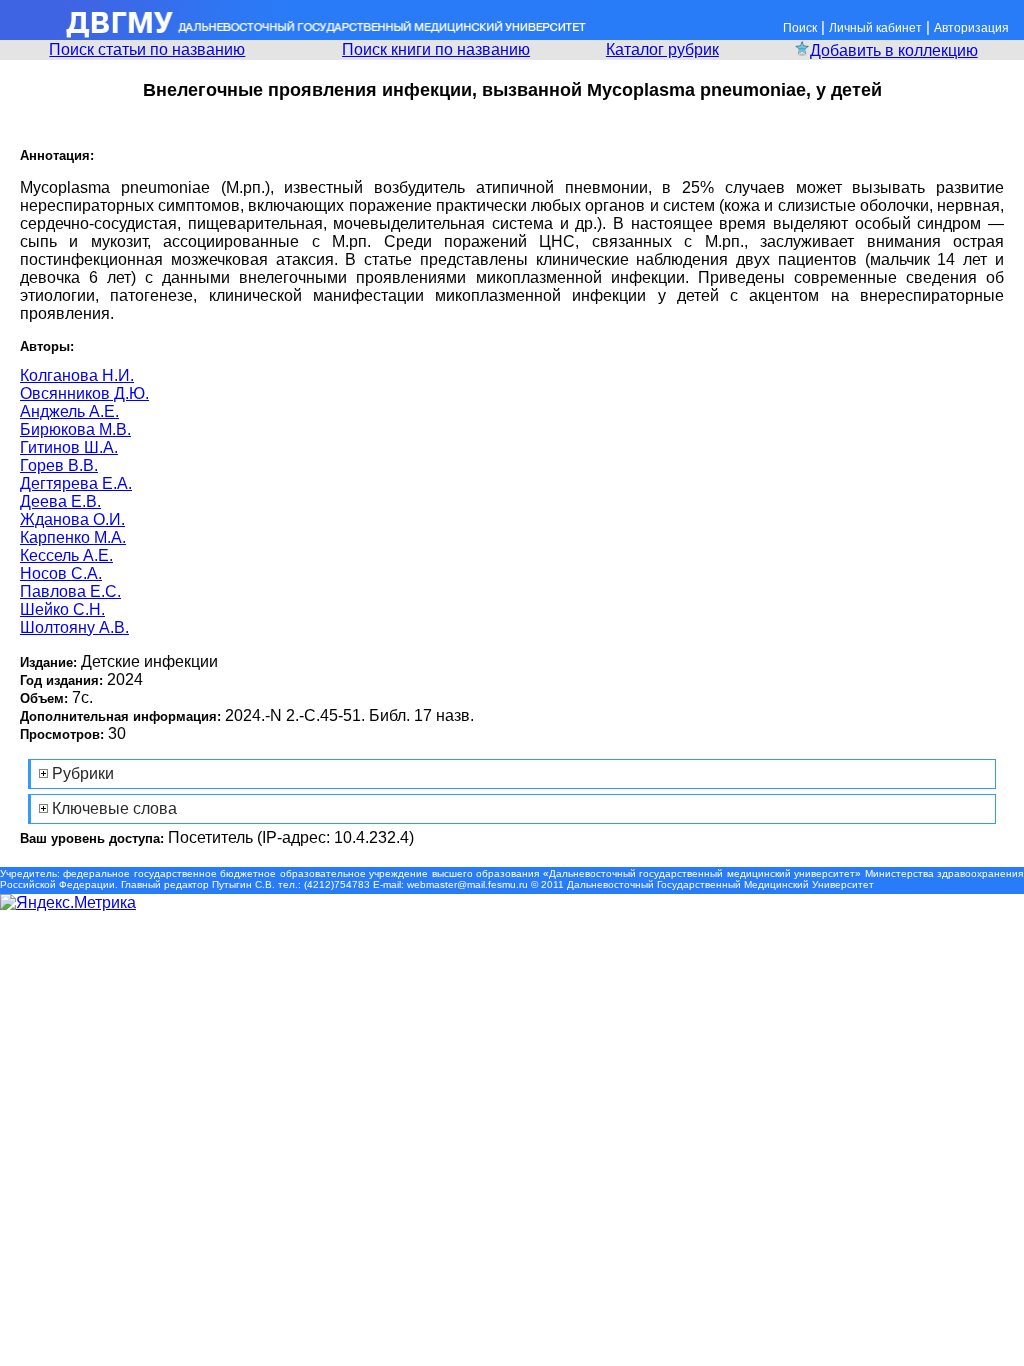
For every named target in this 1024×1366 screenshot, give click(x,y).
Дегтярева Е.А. (76, 483)
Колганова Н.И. (77, 375)
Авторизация (971, 28)
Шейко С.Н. (62, 609)
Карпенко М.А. (73, 537)
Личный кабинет (875, 28)
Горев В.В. (59, 465)
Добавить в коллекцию (894, 50)
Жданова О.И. (72, 519)
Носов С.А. (61, 573)
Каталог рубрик (662, 49)
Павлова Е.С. (70, 591)
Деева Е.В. (60, 501)
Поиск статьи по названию (147, 49)
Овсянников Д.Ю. (84, 393)
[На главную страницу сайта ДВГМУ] (295, 34)
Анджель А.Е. (69, 411)
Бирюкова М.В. (75, 429)
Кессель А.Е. (66, 555)
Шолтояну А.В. (74, 627)
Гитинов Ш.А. (69, 447)
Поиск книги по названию (436, 49)
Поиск (800, 28)
